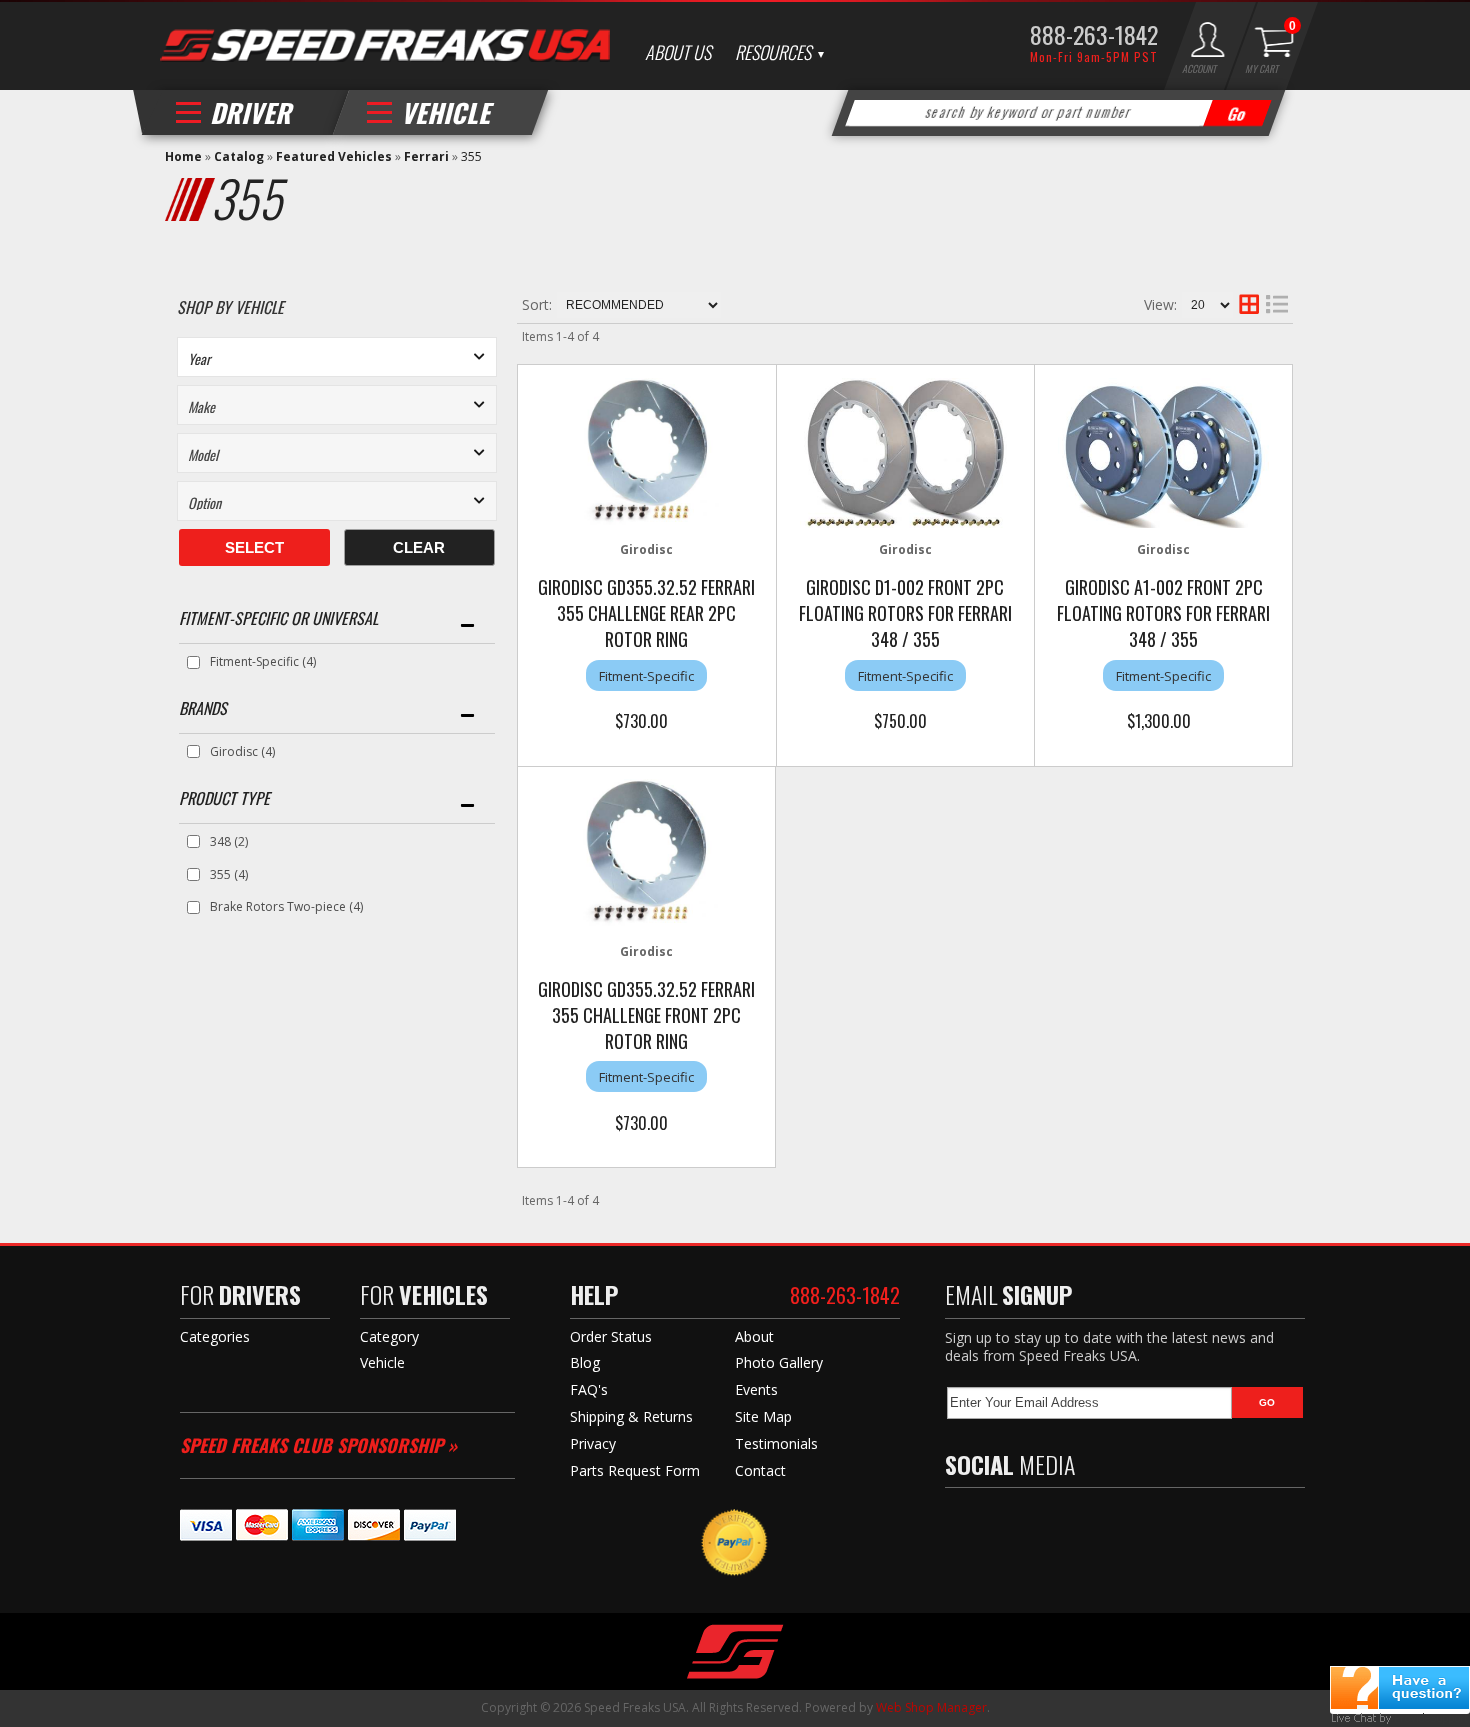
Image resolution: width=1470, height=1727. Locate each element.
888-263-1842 (1094, 34)
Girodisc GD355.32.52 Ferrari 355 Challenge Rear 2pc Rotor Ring (646, 613)
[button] (1059, 113)
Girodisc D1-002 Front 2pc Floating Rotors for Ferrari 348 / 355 (905, 613)
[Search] (1238, 113)
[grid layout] (1249, 305)
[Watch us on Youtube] (1042, 1522)
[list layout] (1277, 305)
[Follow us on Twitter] (999, 1522)
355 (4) (229, 874)
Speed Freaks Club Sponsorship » (318, 1445)
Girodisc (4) (242, 751)
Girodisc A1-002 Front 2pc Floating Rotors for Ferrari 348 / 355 (1163, 613)
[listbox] (337, 357)
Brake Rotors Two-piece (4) (286, 906)
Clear (419, 547)
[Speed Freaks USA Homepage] (385, 47)
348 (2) (229, 841)
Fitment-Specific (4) (263, 661)
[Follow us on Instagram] (1085, 1522)
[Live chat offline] (1400, 1688)
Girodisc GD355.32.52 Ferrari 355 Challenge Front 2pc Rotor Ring (646, 1015)
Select (254, 547)
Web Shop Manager (931, 1707)
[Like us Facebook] (960, 1522)
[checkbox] (193, 662)
